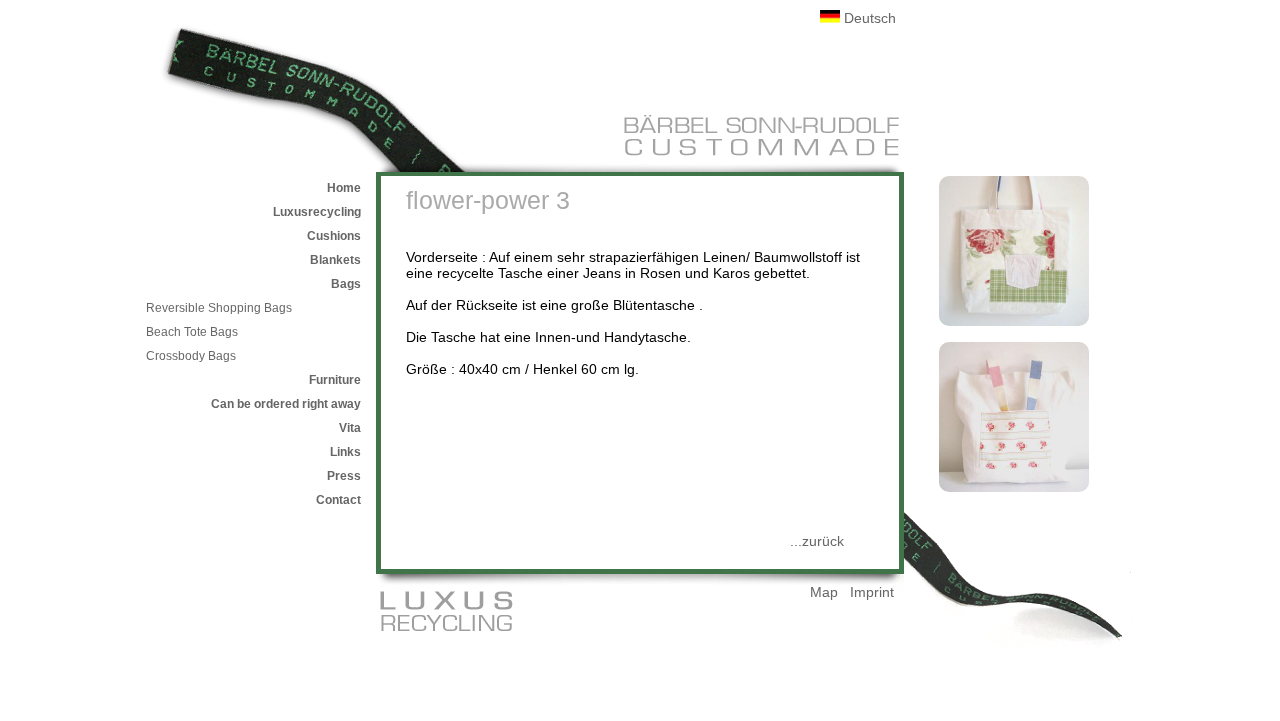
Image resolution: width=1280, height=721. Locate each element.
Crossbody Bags (191, 356)
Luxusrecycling (317, 212)
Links (345, 452)
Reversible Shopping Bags (219, 308)
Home (344, 188)
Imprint (872, 592)
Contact (338, 500)
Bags (346, 284)
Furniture (335, 380)
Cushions (334, 236)
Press (344, 476)
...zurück (817, 541)
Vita (350, 428)
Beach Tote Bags (192, 332)
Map (824, 592)
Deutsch (868, 18)
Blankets (335, 260)
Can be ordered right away (286, 404)
